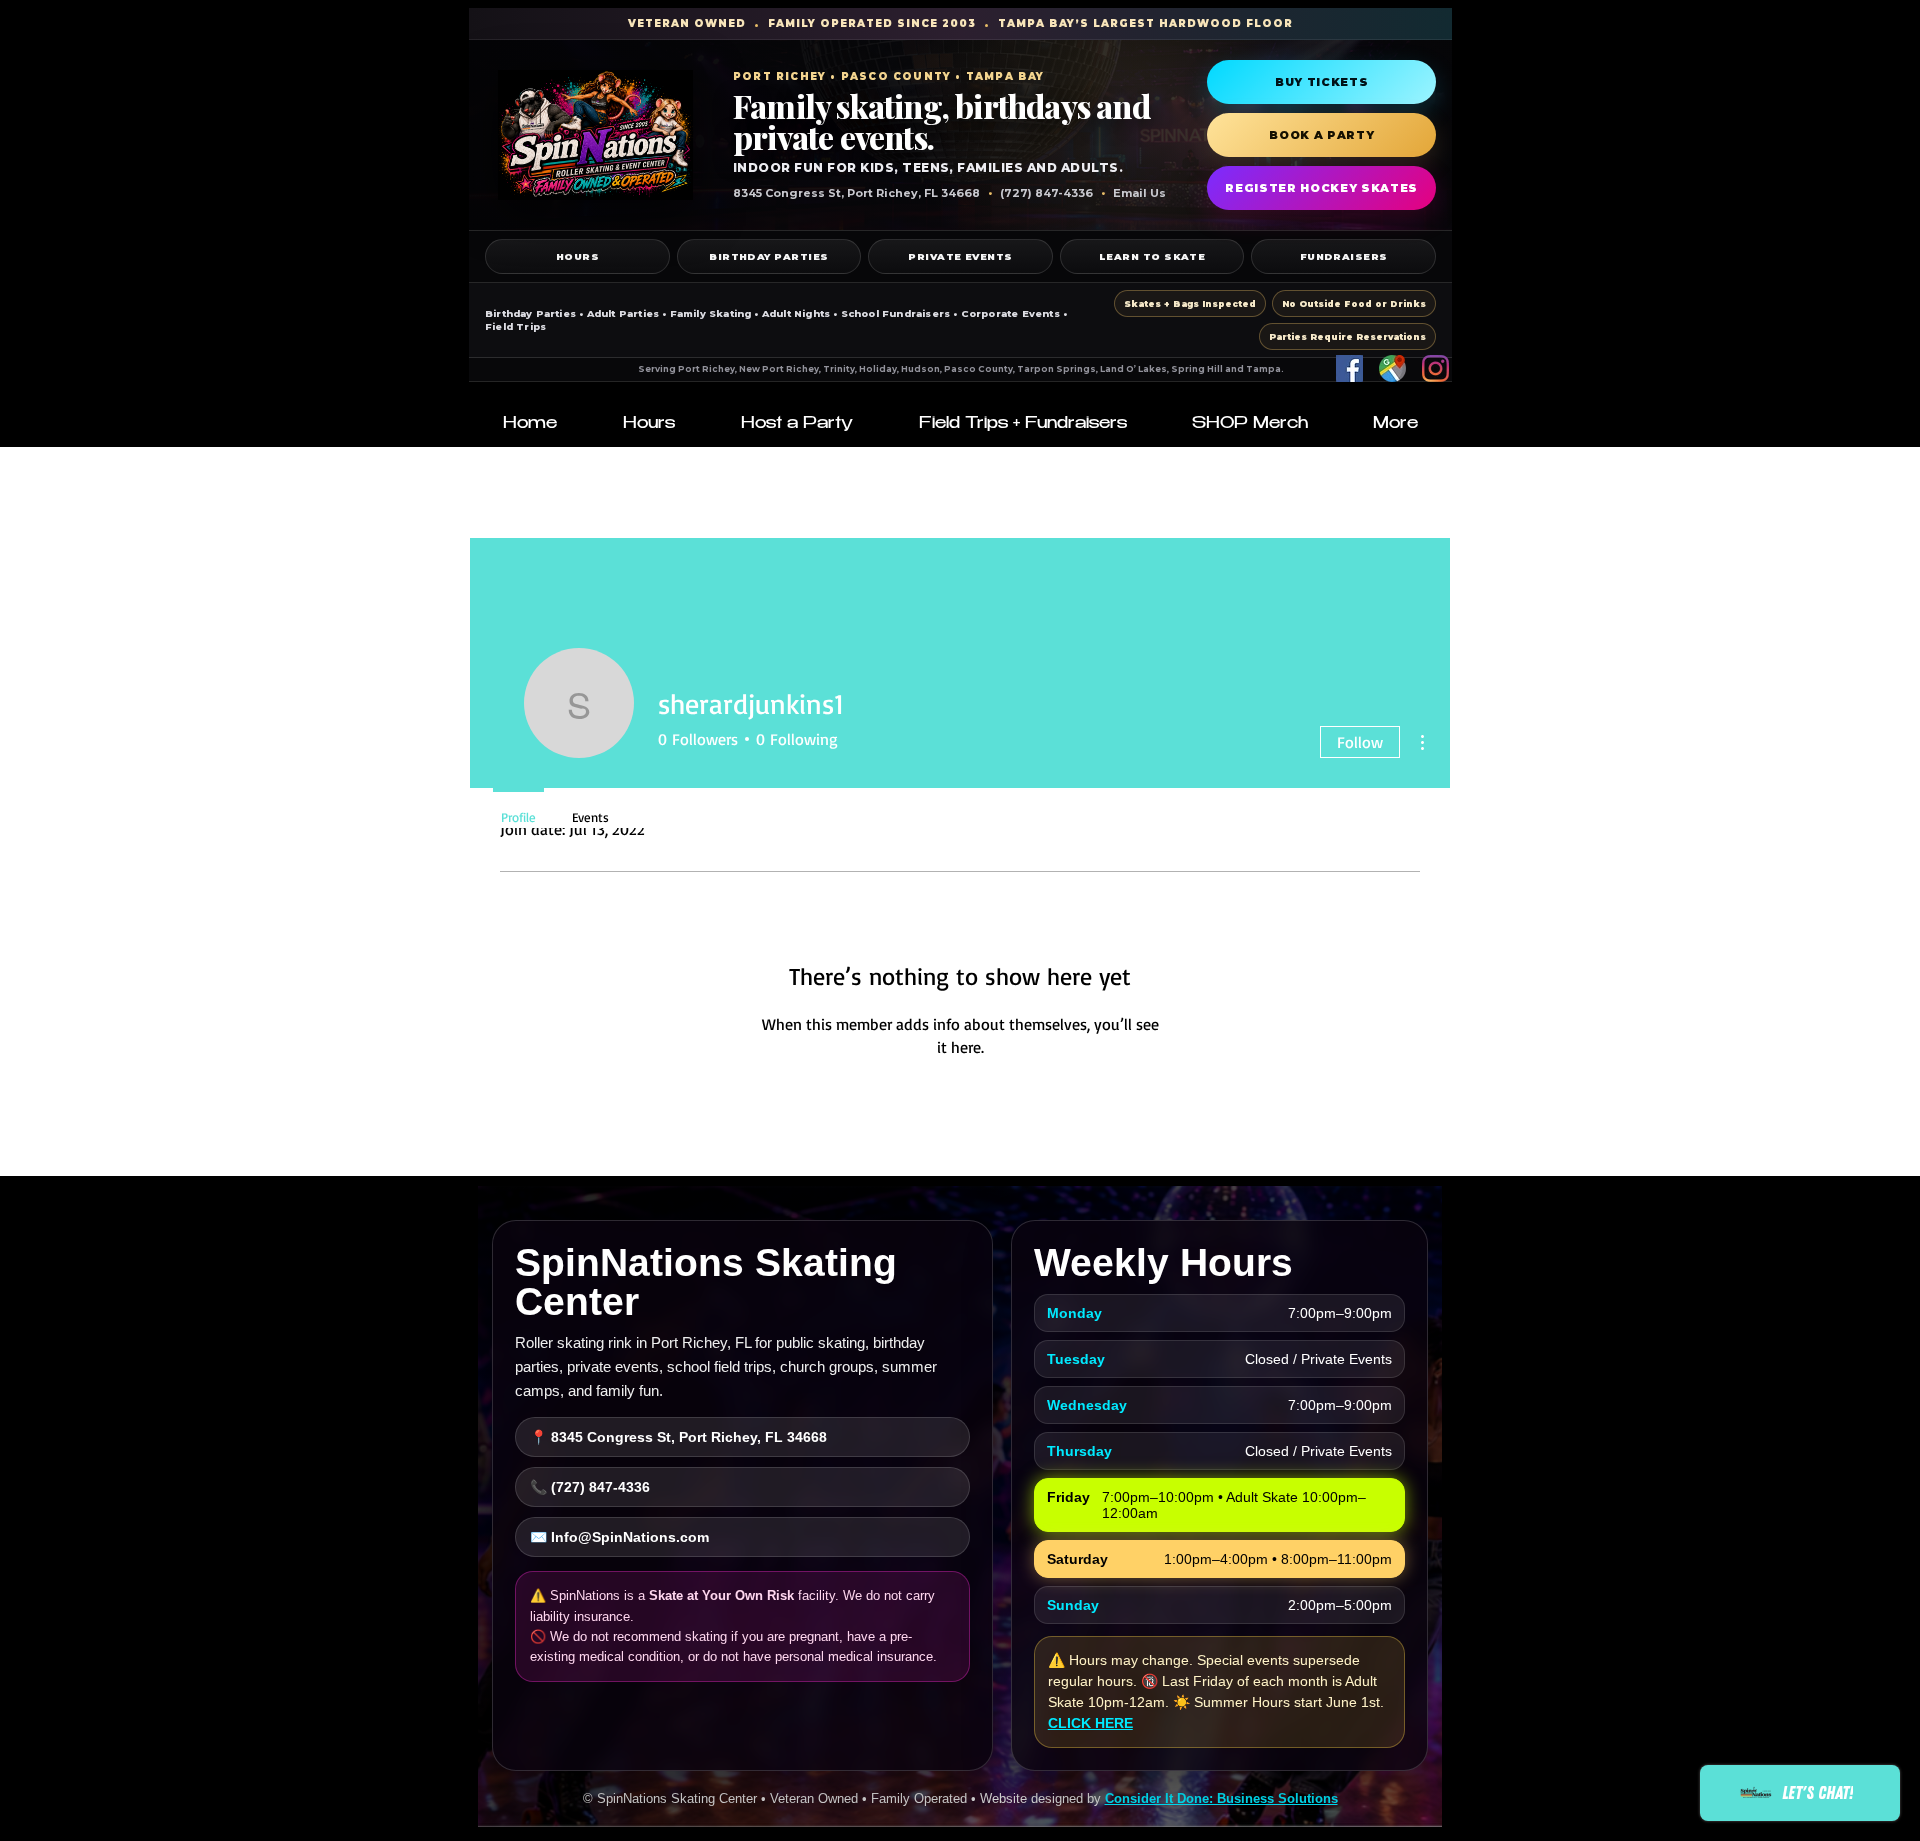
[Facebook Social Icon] (1349, 368)
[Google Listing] (1392, 368)
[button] (648, 425)
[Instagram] (1435, 368)
